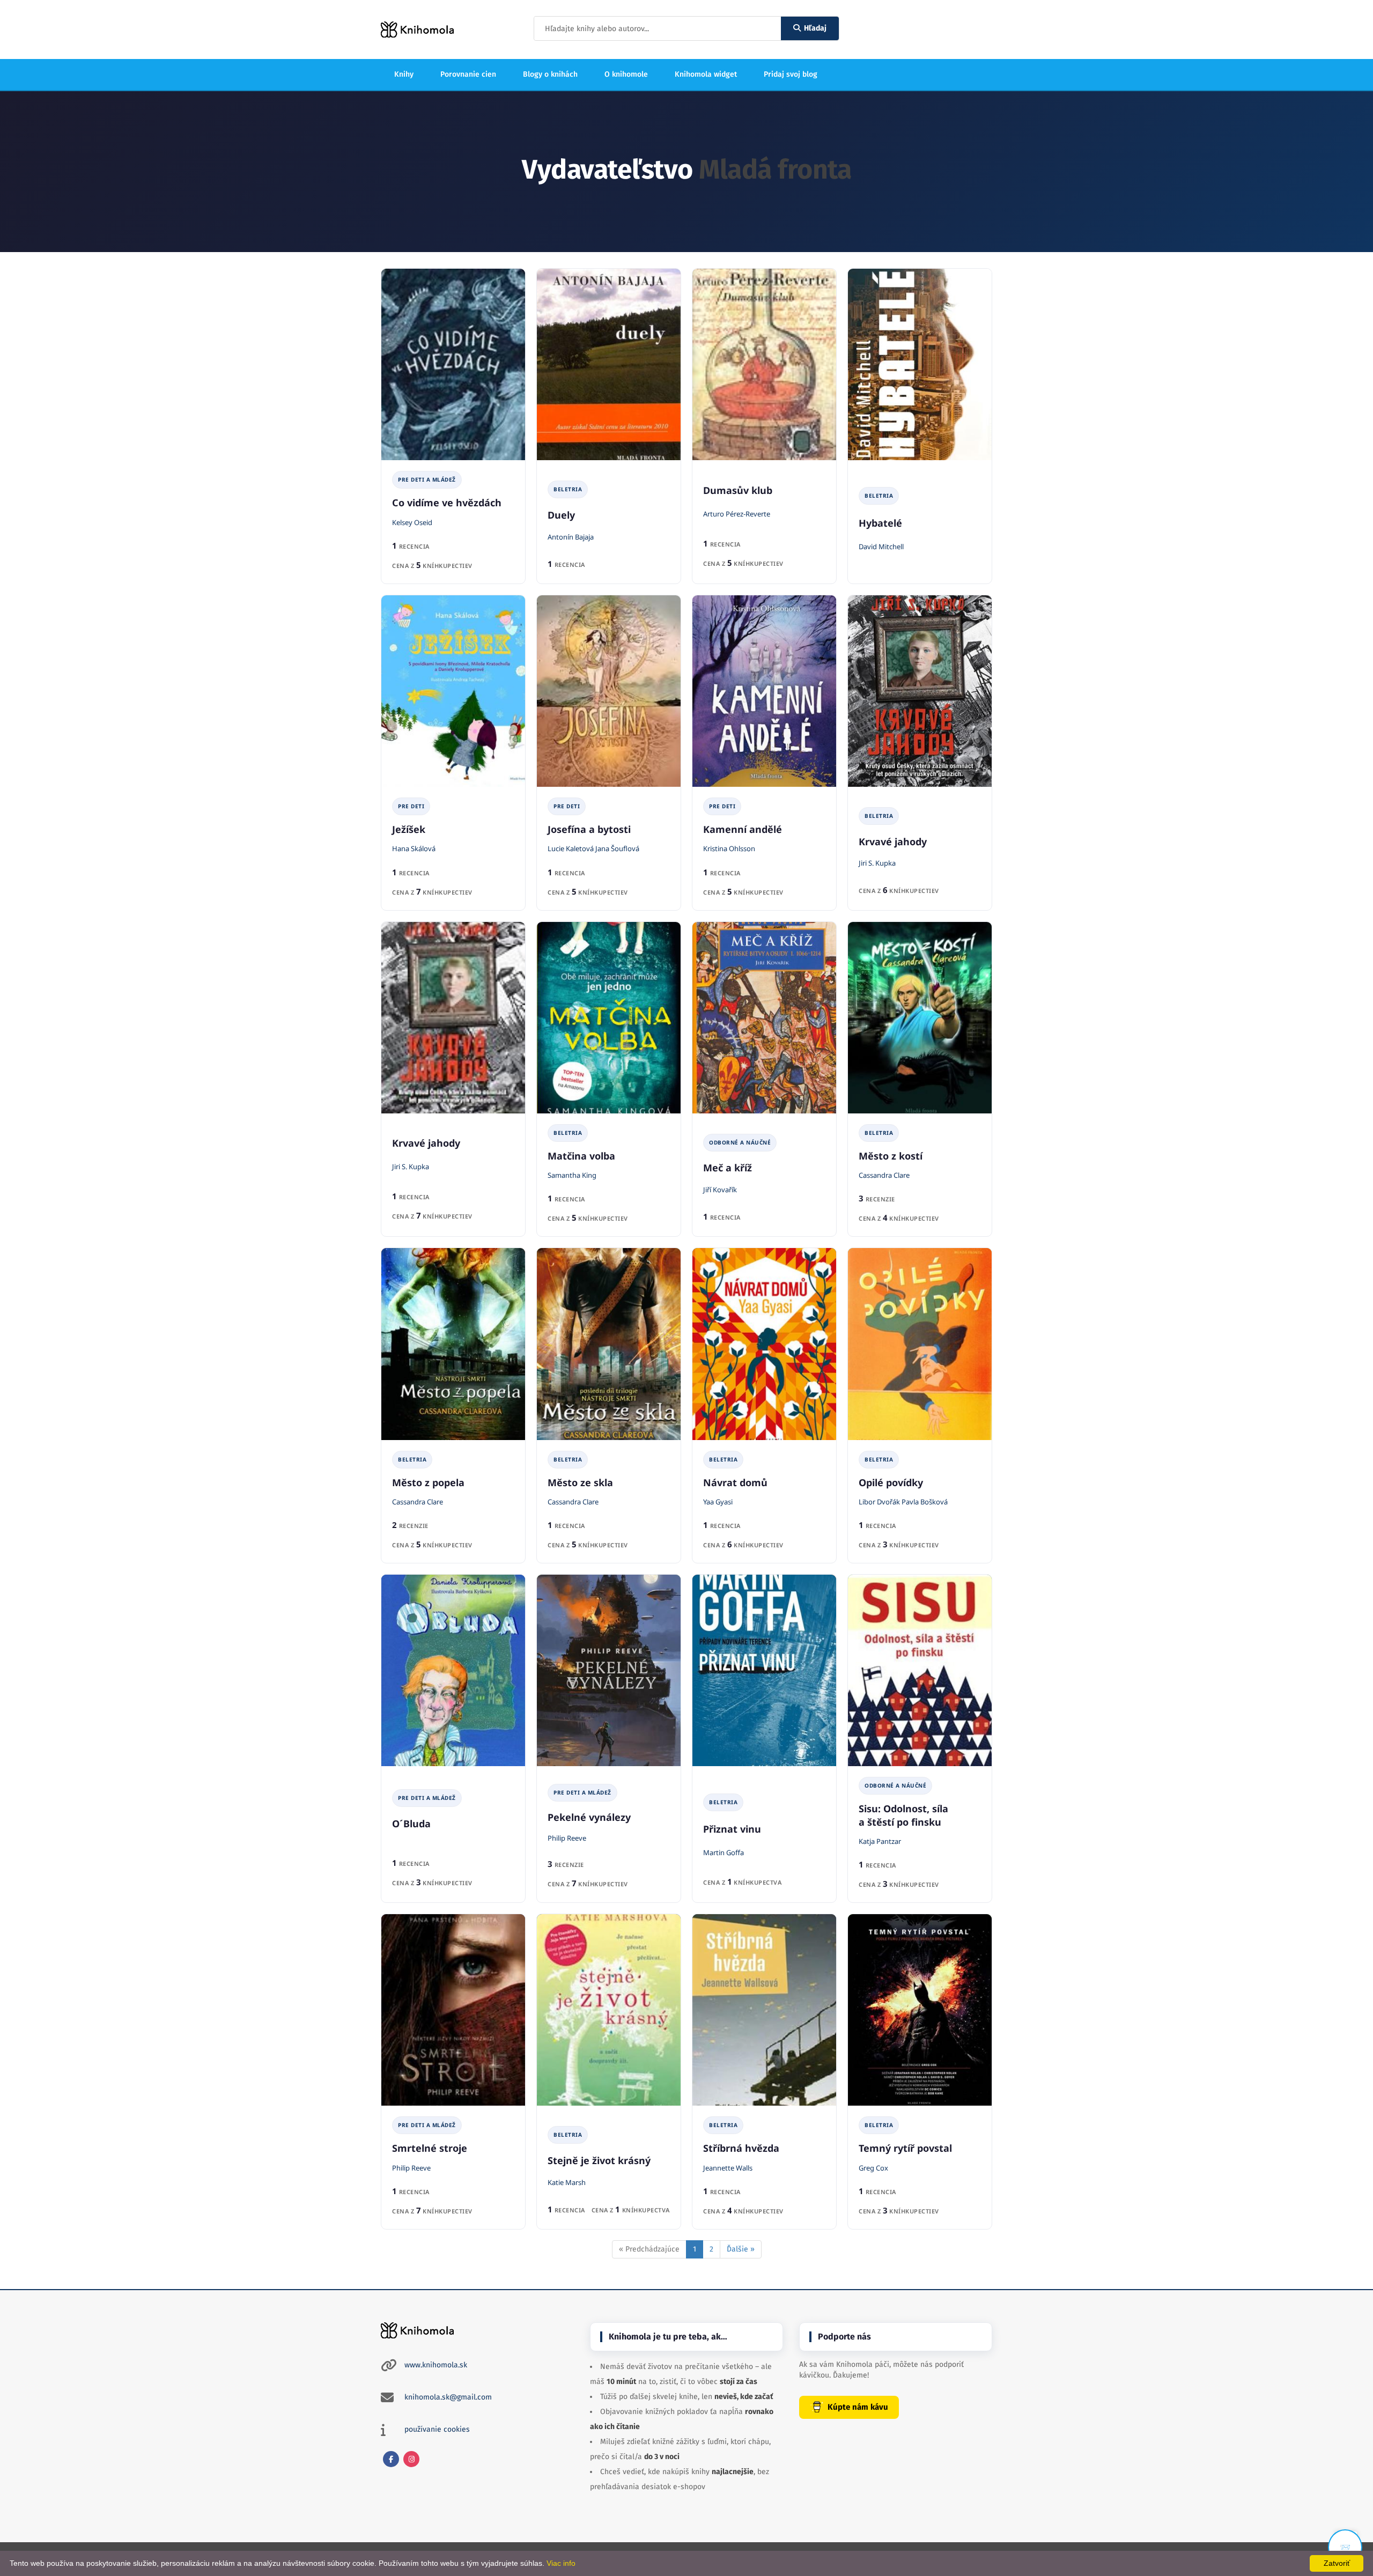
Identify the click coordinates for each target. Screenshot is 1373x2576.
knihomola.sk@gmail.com (448, 2397)
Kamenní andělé (743, 829)
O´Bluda (411, 1824)
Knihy (404, 74)
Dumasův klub (738, 490)
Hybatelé (880, 523)
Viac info (561, 2563)
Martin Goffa (724, 1852)
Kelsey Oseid (412, 522)
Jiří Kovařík (720, 1190)
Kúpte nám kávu (858, 2407)
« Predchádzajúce (649, 2249)
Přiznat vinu (732, 1829)
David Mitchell (881, 547)
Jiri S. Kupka (877, 863)
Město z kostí (891, 1156)
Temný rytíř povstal (905, 2148)
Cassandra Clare (884, 1175)
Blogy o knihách (550, 74)
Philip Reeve (567, 1838)
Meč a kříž (728, 1168)
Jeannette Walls (728, 2168)
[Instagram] (411, 2459)
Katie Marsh (567, 2182)
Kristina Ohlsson (729, 848)
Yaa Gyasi (718, 1502)
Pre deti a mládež (427, 479)
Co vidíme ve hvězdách (447, 503)
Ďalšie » (741, 2249)
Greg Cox (873, 2168)
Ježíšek (409, 829)
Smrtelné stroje (430, 2148)
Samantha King (572, 1175)
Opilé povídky (891, 1482)
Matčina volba (581, 1156)
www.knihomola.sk (436, 2365)
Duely (561, 515)
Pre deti (411, 806)
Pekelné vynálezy (589, 1817)
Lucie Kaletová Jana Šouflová (593, 848)
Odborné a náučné (740, 1142)
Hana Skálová (414, 848)
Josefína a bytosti (589, 829)
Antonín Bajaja (571, 537)
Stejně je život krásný (599, 2160)
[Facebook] (391, 2459)
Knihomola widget (706, 74)
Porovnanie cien (468, 74)
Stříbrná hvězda (741, 2148)
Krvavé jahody (893, 842)
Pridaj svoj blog (791, 74)
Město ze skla (580, 1482)
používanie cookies (437, 2429)
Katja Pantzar (880, 1841)
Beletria (568, 489)
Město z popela (428, 1482)
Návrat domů (735, 1482)
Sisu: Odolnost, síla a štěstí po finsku (903, 1815)
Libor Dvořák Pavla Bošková (903, 1502)
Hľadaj (815, 28)
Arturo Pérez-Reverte (737, 514)
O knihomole (626, 74)
